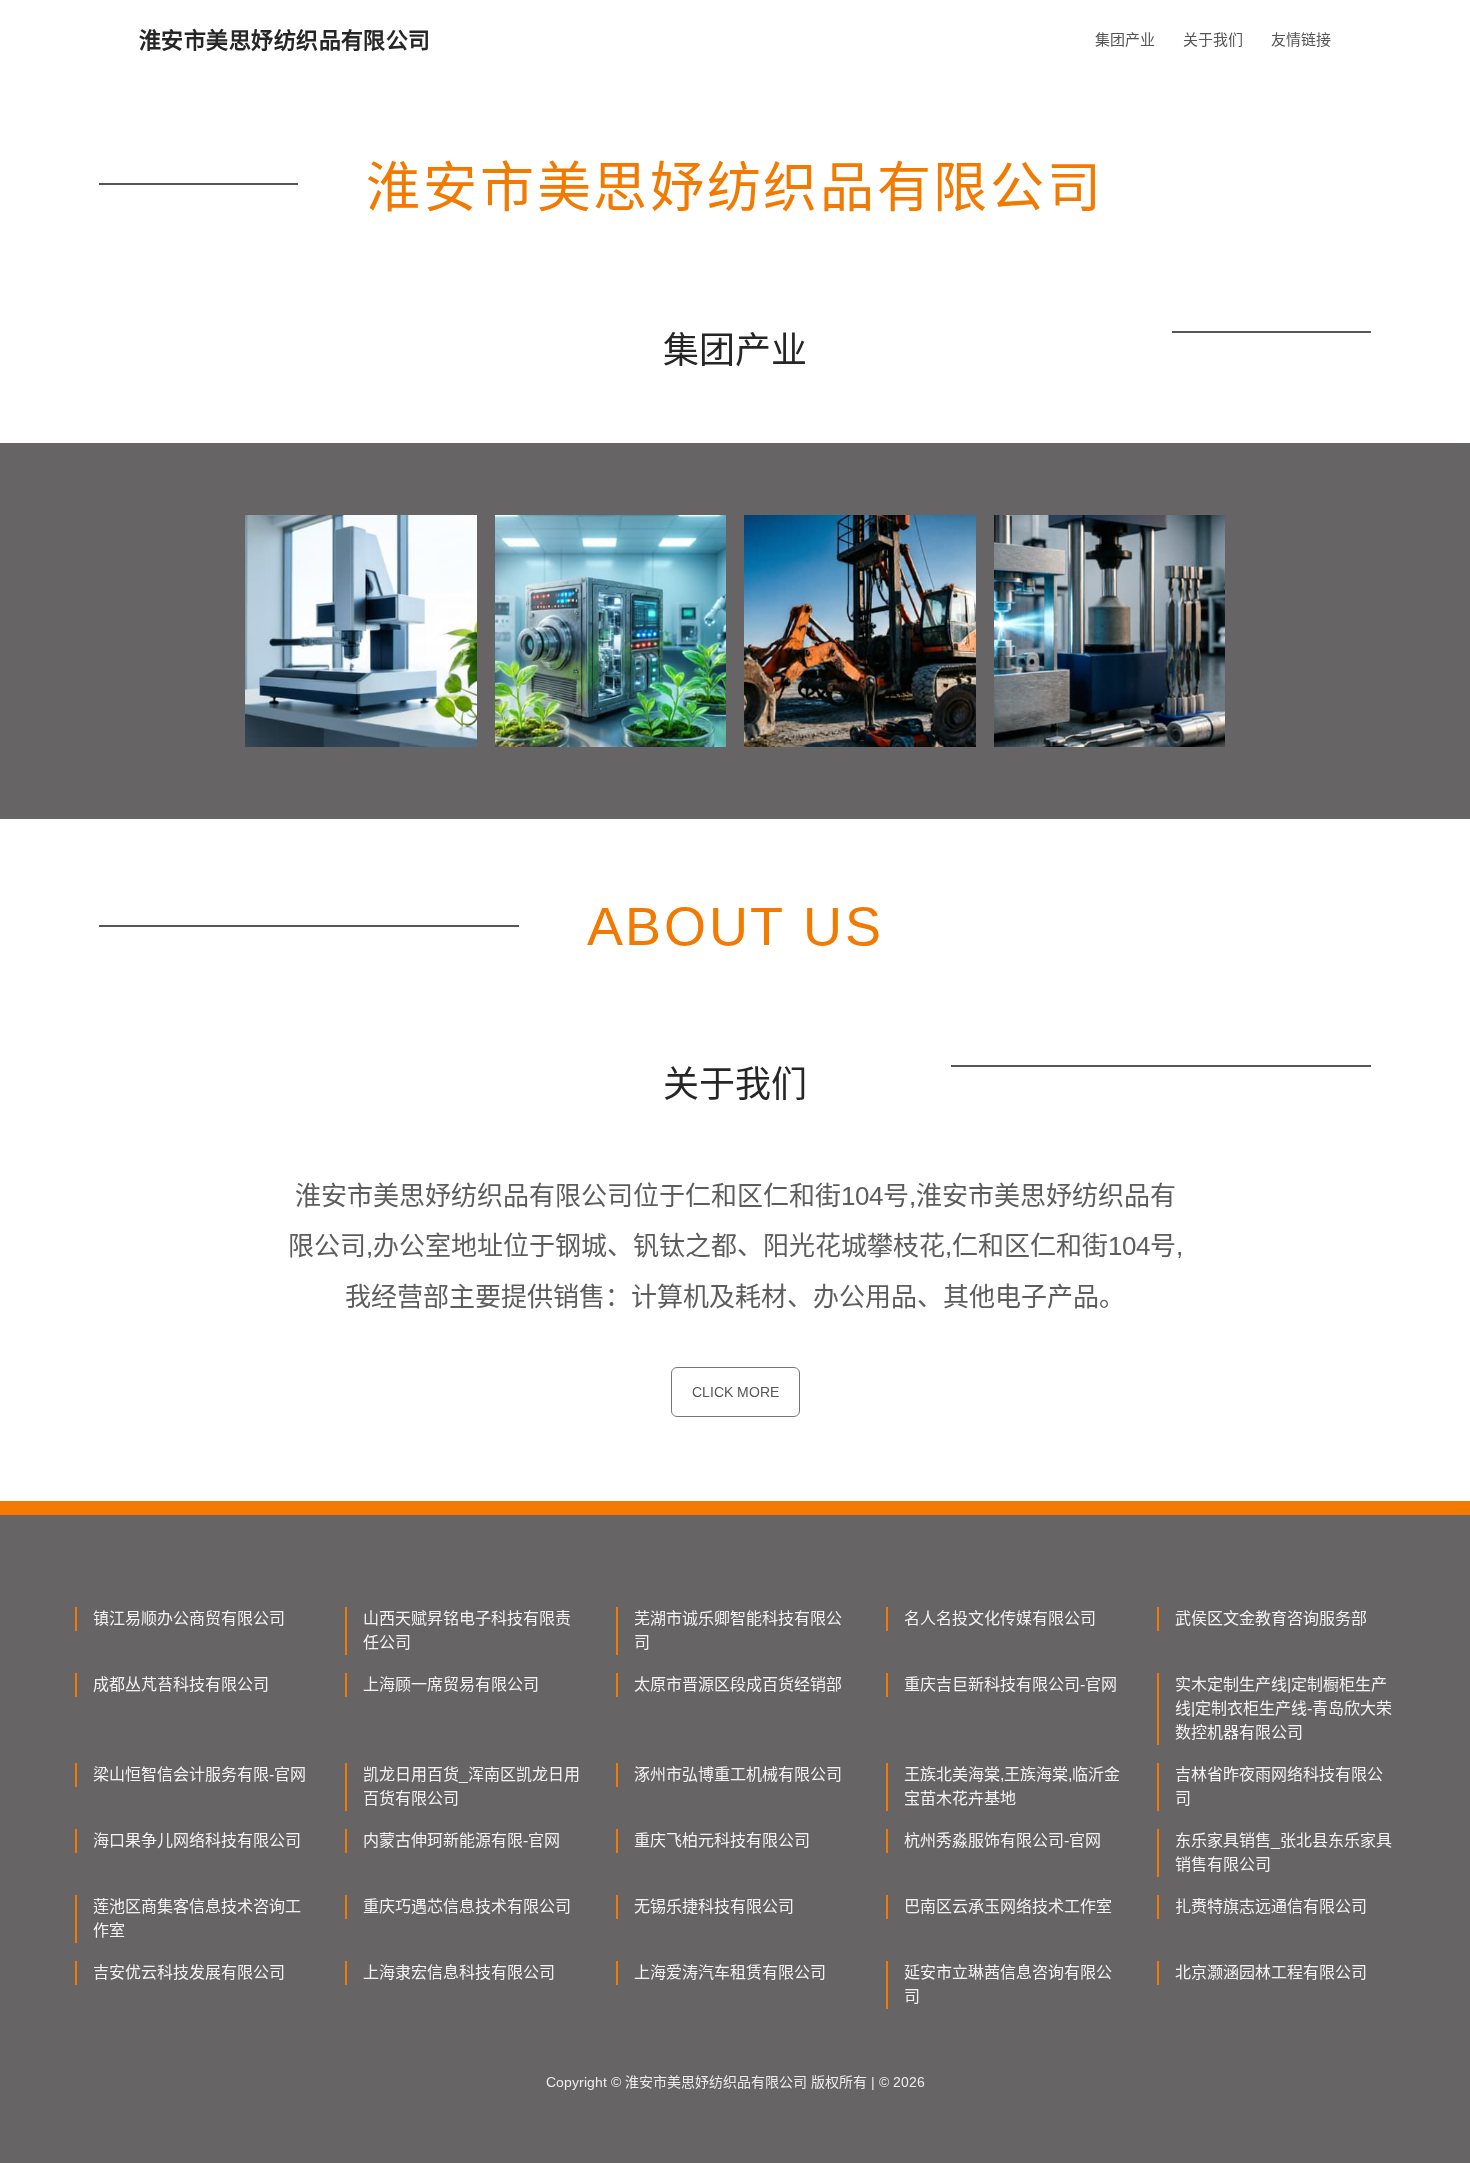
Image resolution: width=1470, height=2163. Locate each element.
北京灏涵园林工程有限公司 (1271, 1972)
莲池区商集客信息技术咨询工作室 (197, 1918)
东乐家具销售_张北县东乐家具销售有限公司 (1283, 1852)
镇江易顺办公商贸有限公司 (189, 1618)
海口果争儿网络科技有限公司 (197, 1840)
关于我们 (1213, 39)
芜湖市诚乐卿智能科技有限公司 (738, 1630)
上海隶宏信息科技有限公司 (459, 1972)
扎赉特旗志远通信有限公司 (1271, 1906)
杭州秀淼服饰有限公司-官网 (1002, 1840)
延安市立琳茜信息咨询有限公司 (1008, 1984)
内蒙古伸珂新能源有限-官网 (461, 1840)
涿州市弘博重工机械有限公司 (738, 1774)
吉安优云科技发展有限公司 (189, 1972)
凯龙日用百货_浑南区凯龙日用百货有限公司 (471, 1786)
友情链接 (1301, 39)
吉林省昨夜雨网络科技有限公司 (1279, 1786)
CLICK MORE (735, 1392)
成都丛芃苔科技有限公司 (181, 1684)
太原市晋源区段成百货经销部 (738, 1684)
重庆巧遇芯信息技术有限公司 (467, 1906)
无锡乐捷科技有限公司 (714, 1906)
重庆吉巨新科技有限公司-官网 (1010, 1684)
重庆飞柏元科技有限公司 (722, 1840)
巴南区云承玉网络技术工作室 (1008, 1906)
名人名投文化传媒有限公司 (1000, 1618)
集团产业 (1125, 39)
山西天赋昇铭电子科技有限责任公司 (467, 1630)
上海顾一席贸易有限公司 (451, 1684)
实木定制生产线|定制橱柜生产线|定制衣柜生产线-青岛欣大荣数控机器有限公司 (1283, 1708)
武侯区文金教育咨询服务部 (1271, 1618)
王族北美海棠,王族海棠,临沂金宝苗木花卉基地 (1012, 1786)
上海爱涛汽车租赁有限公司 (730, 1972)
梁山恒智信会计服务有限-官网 (199, 1774)
